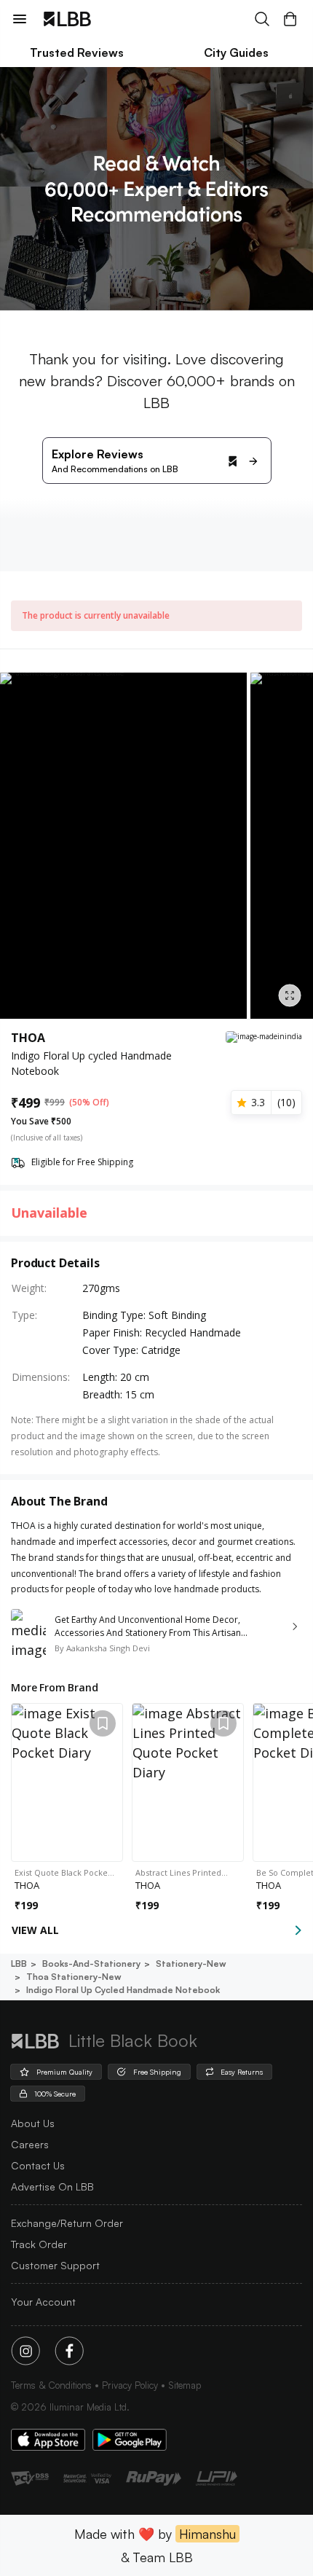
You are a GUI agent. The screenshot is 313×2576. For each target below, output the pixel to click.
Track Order (39, 2244)
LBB (19, 1964)
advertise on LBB (52, 2187)
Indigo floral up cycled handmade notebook (123, 1990)
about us (33, 2123)
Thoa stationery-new (74, 1977)
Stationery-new (191, 1964)
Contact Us (38, 2165)
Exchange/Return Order (67, 2223)
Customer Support (55, 2265)
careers (30, 2144)
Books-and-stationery (91, 1964)
